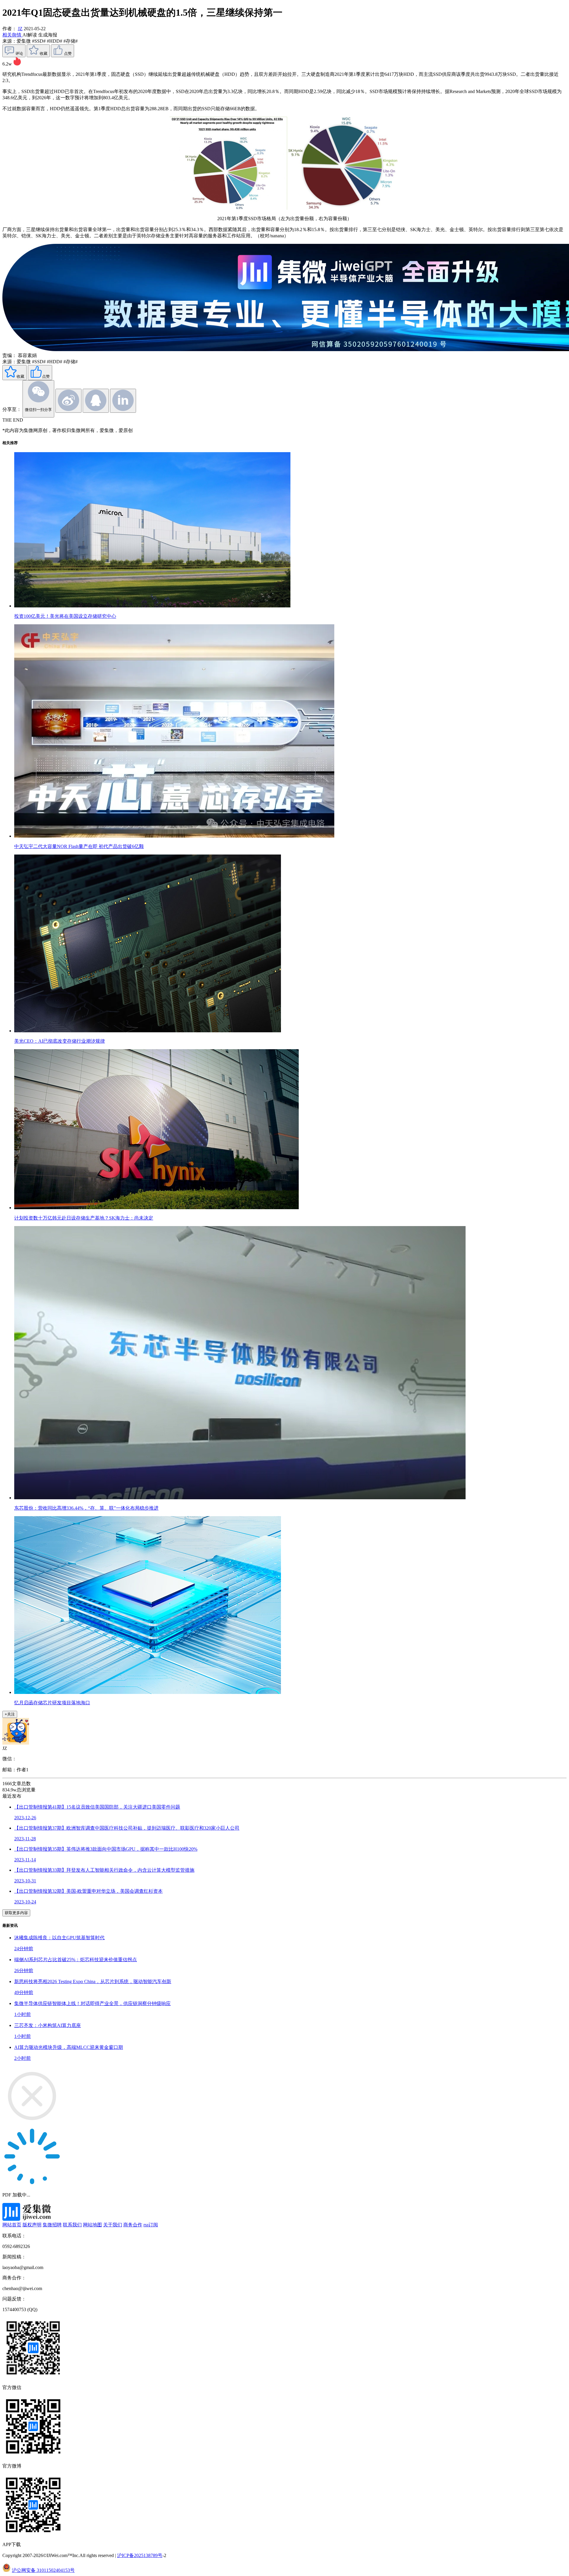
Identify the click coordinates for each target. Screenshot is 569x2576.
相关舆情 (12, 35)
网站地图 (92, 2225)
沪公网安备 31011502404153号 (43, 2570)
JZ (20, 29)
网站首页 (12, 2225)
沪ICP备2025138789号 (140, 2555)
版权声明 (32, 2225)
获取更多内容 (16, 1913)
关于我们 (113, 2225)
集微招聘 (52, 2225)
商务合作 (133, 2225)
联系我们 (72, 2225)
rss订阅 (151, 2225)
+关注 (10, 1714)
